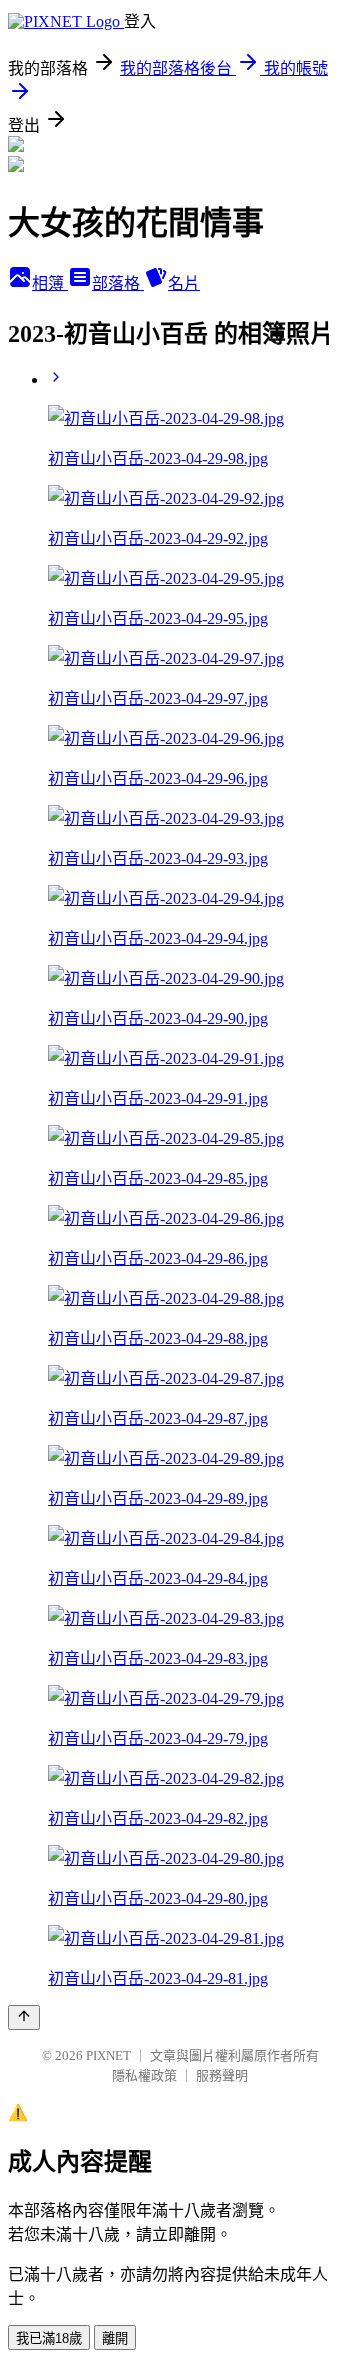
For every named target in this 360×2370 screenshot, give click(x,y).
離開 (115, 2338)
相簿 (50, 283)
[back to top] (24, 2017)
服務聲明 (222, 2075)
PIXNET (108, 2055)
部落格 (118, 283)
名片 (184, 283)
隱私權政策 (144, 2075)
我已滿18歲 (49, 2338)
